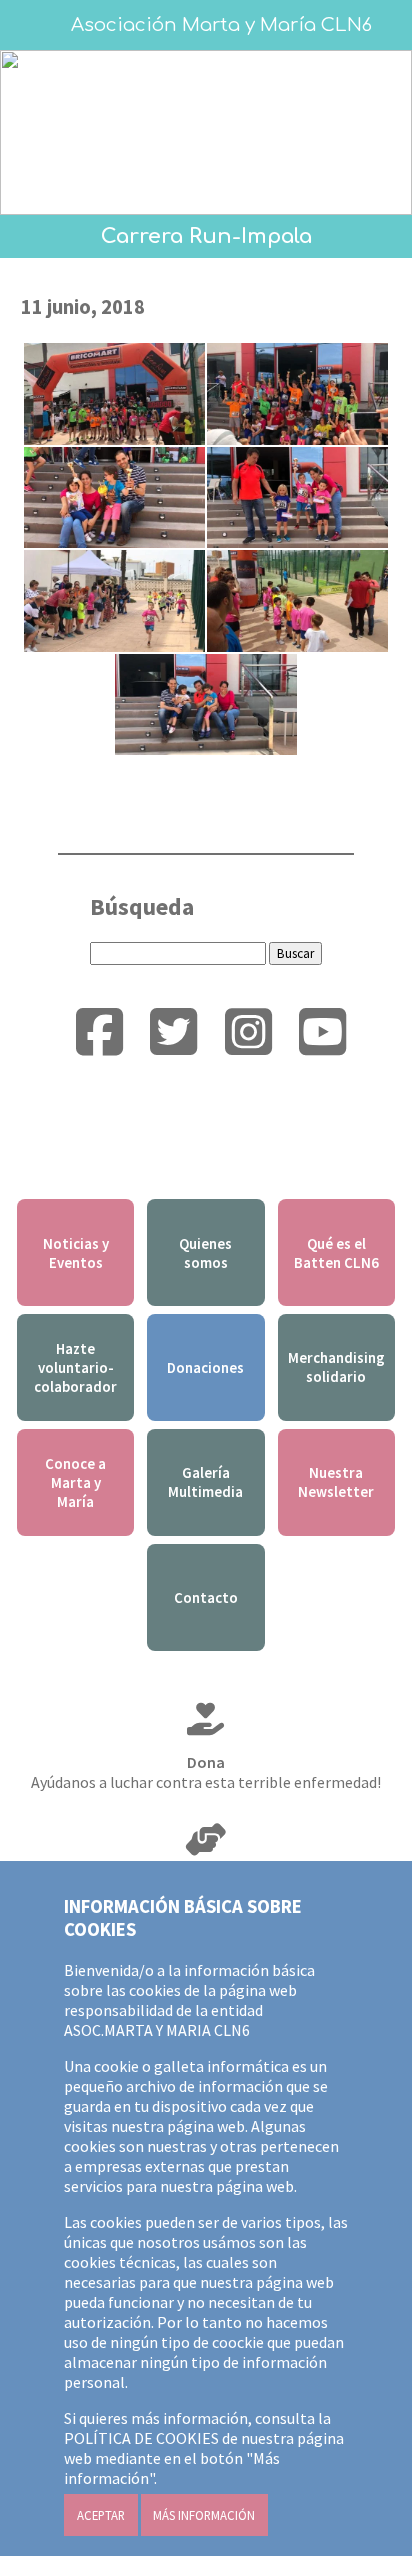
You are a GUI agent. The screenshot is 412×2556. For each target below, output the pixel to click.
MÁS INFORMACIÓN (204, 2515)
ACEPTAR (101, 2515)
